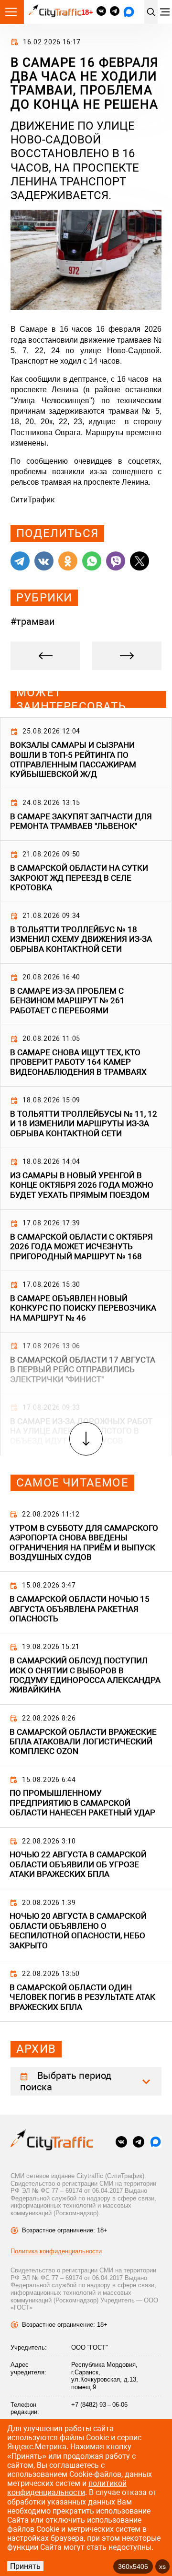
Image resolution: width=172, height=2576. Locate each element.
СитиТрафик (33, 500)
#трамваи (33, 621)
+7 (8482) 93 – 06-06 (99, 2405)
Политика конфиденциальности (56, 2251)
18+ (87, 12)
